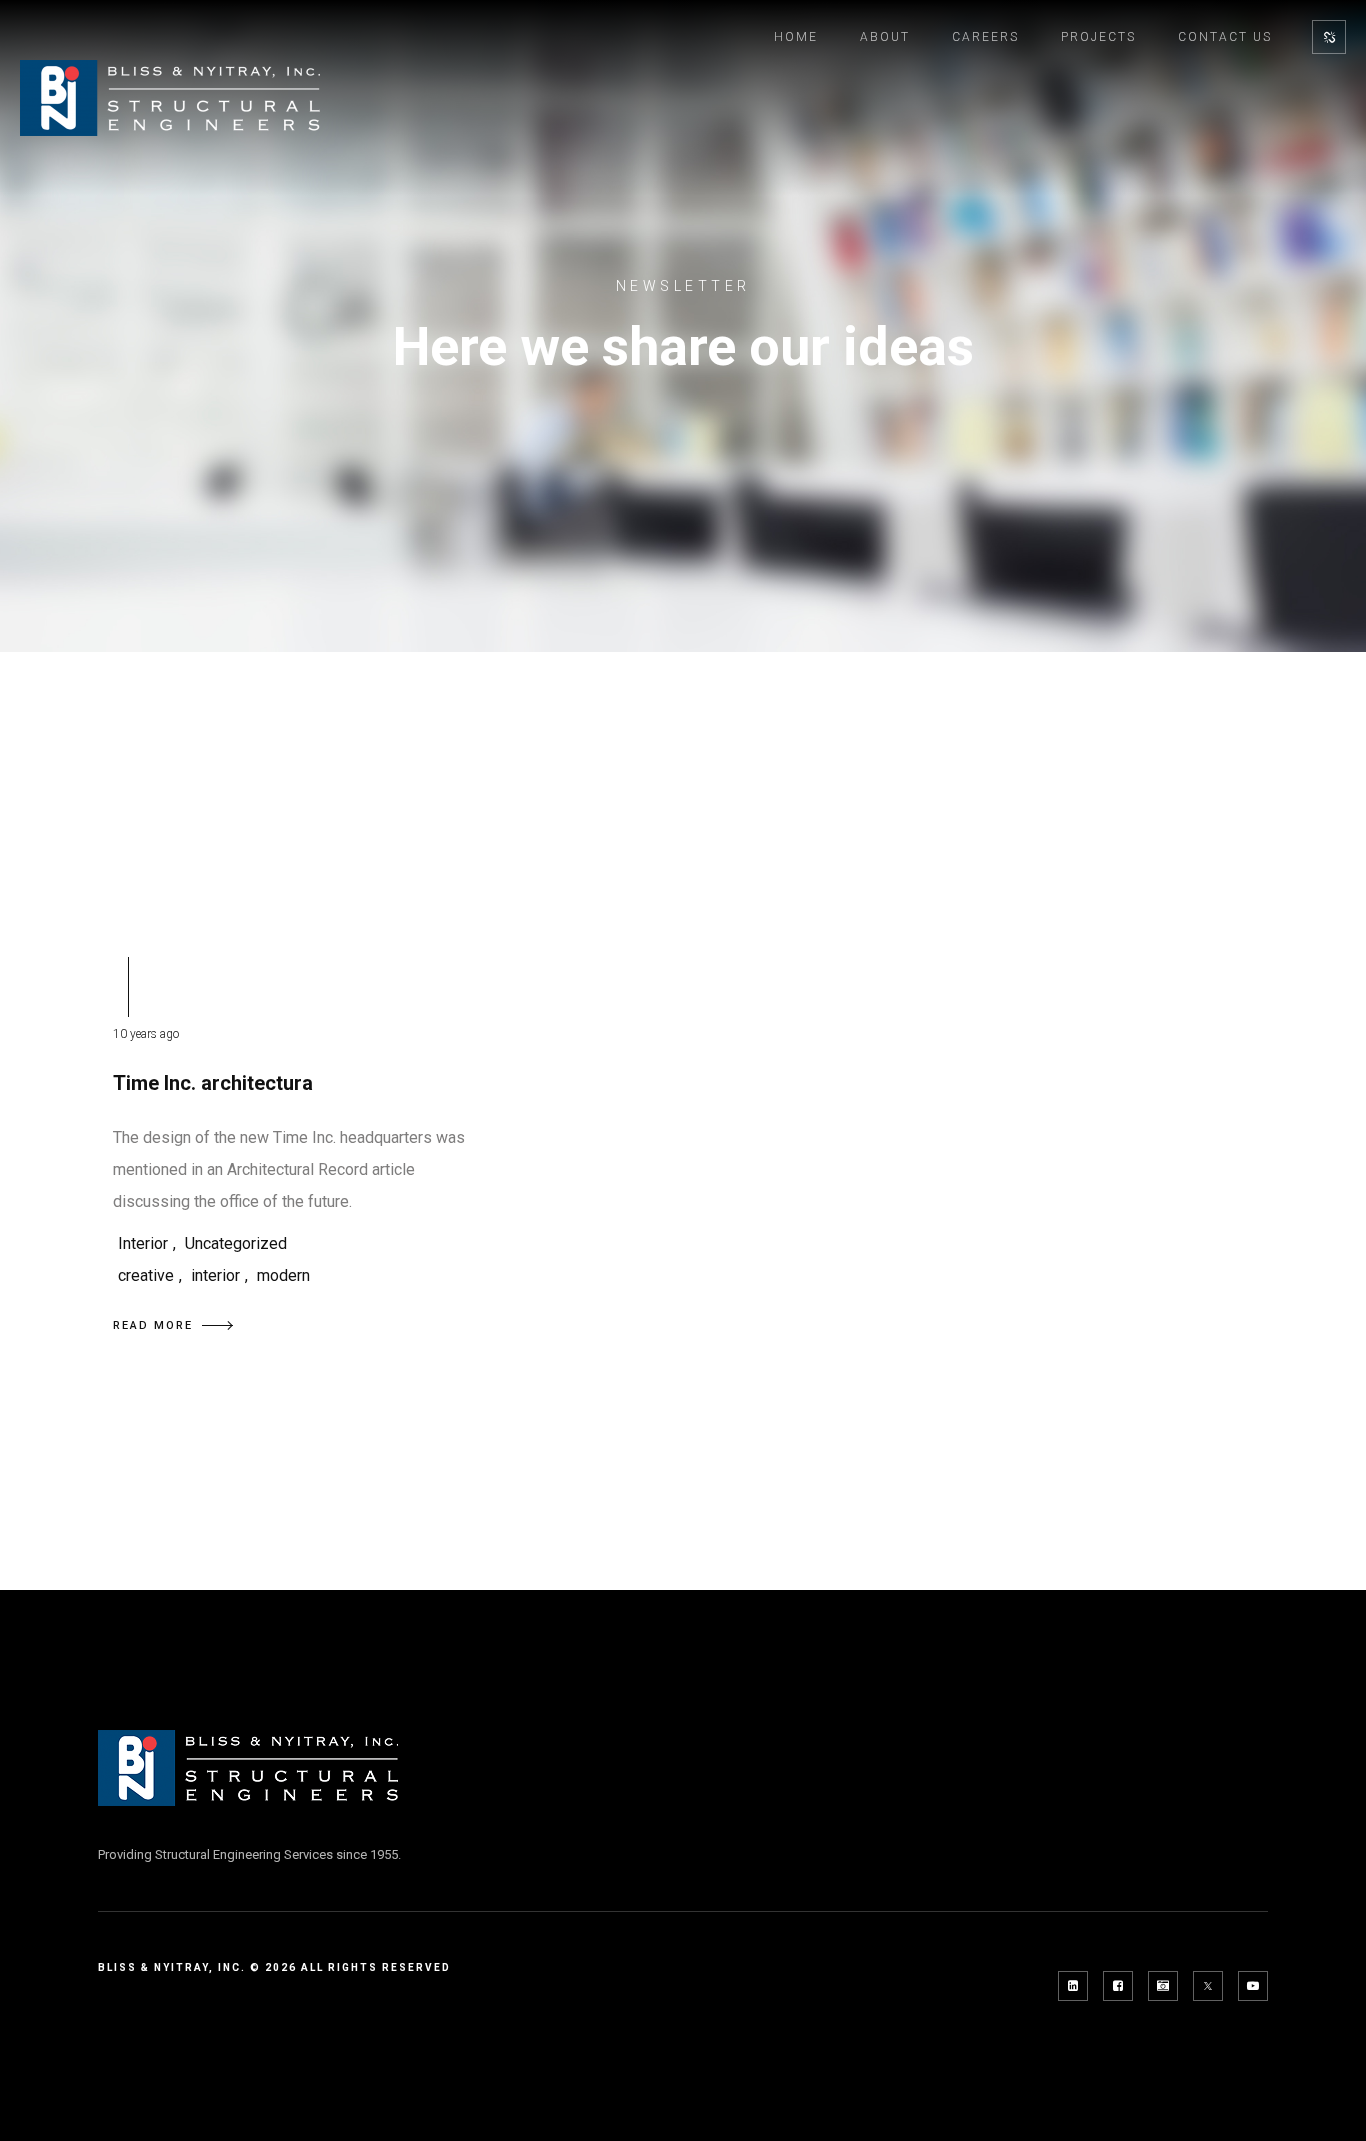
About (885, 37)
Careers (985, 37)
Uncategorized (236, 1243)
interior (215, 1275)
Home (796, 37)
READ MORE (153, 1325)
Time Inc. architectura (213, 1083)
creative (146, 1275)
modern (283, 1275)
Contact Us (1225, 37)
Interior (143, 1243)
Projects (1098, 37)
